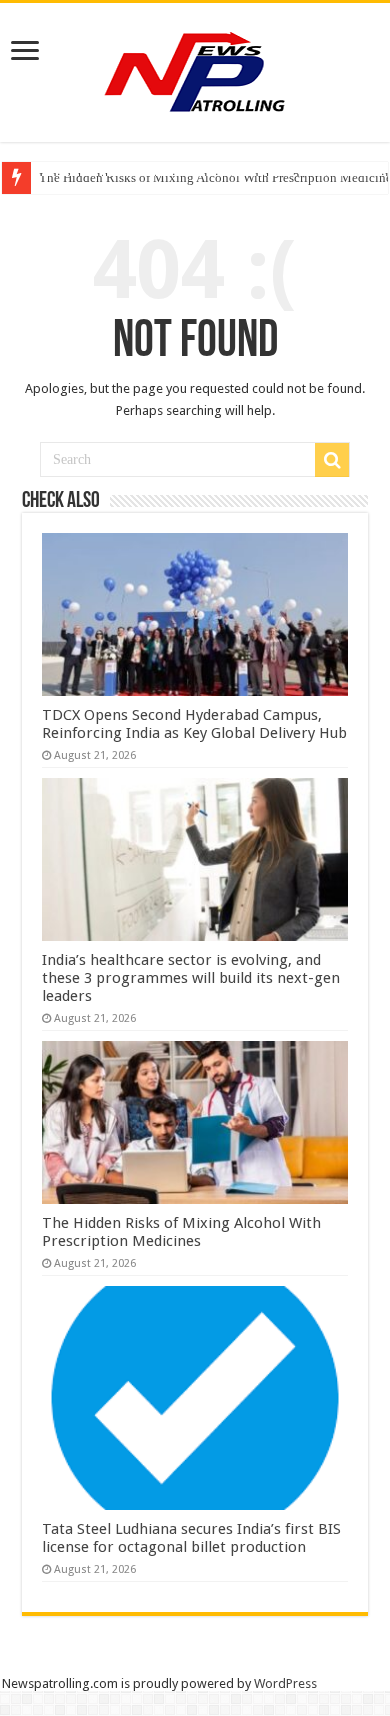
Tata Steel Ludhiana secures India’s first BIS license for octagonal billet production (191, 1538)
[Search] (332, 460)
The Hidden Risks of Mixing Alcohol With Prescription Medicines (181, 1232)
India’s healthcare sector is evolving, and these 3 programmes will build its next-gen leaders (191, 978)
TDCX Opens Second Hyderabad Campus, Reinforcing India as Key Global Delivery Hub (194, 724)
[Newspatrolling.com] (195, 69)
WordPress (285, 1683)
